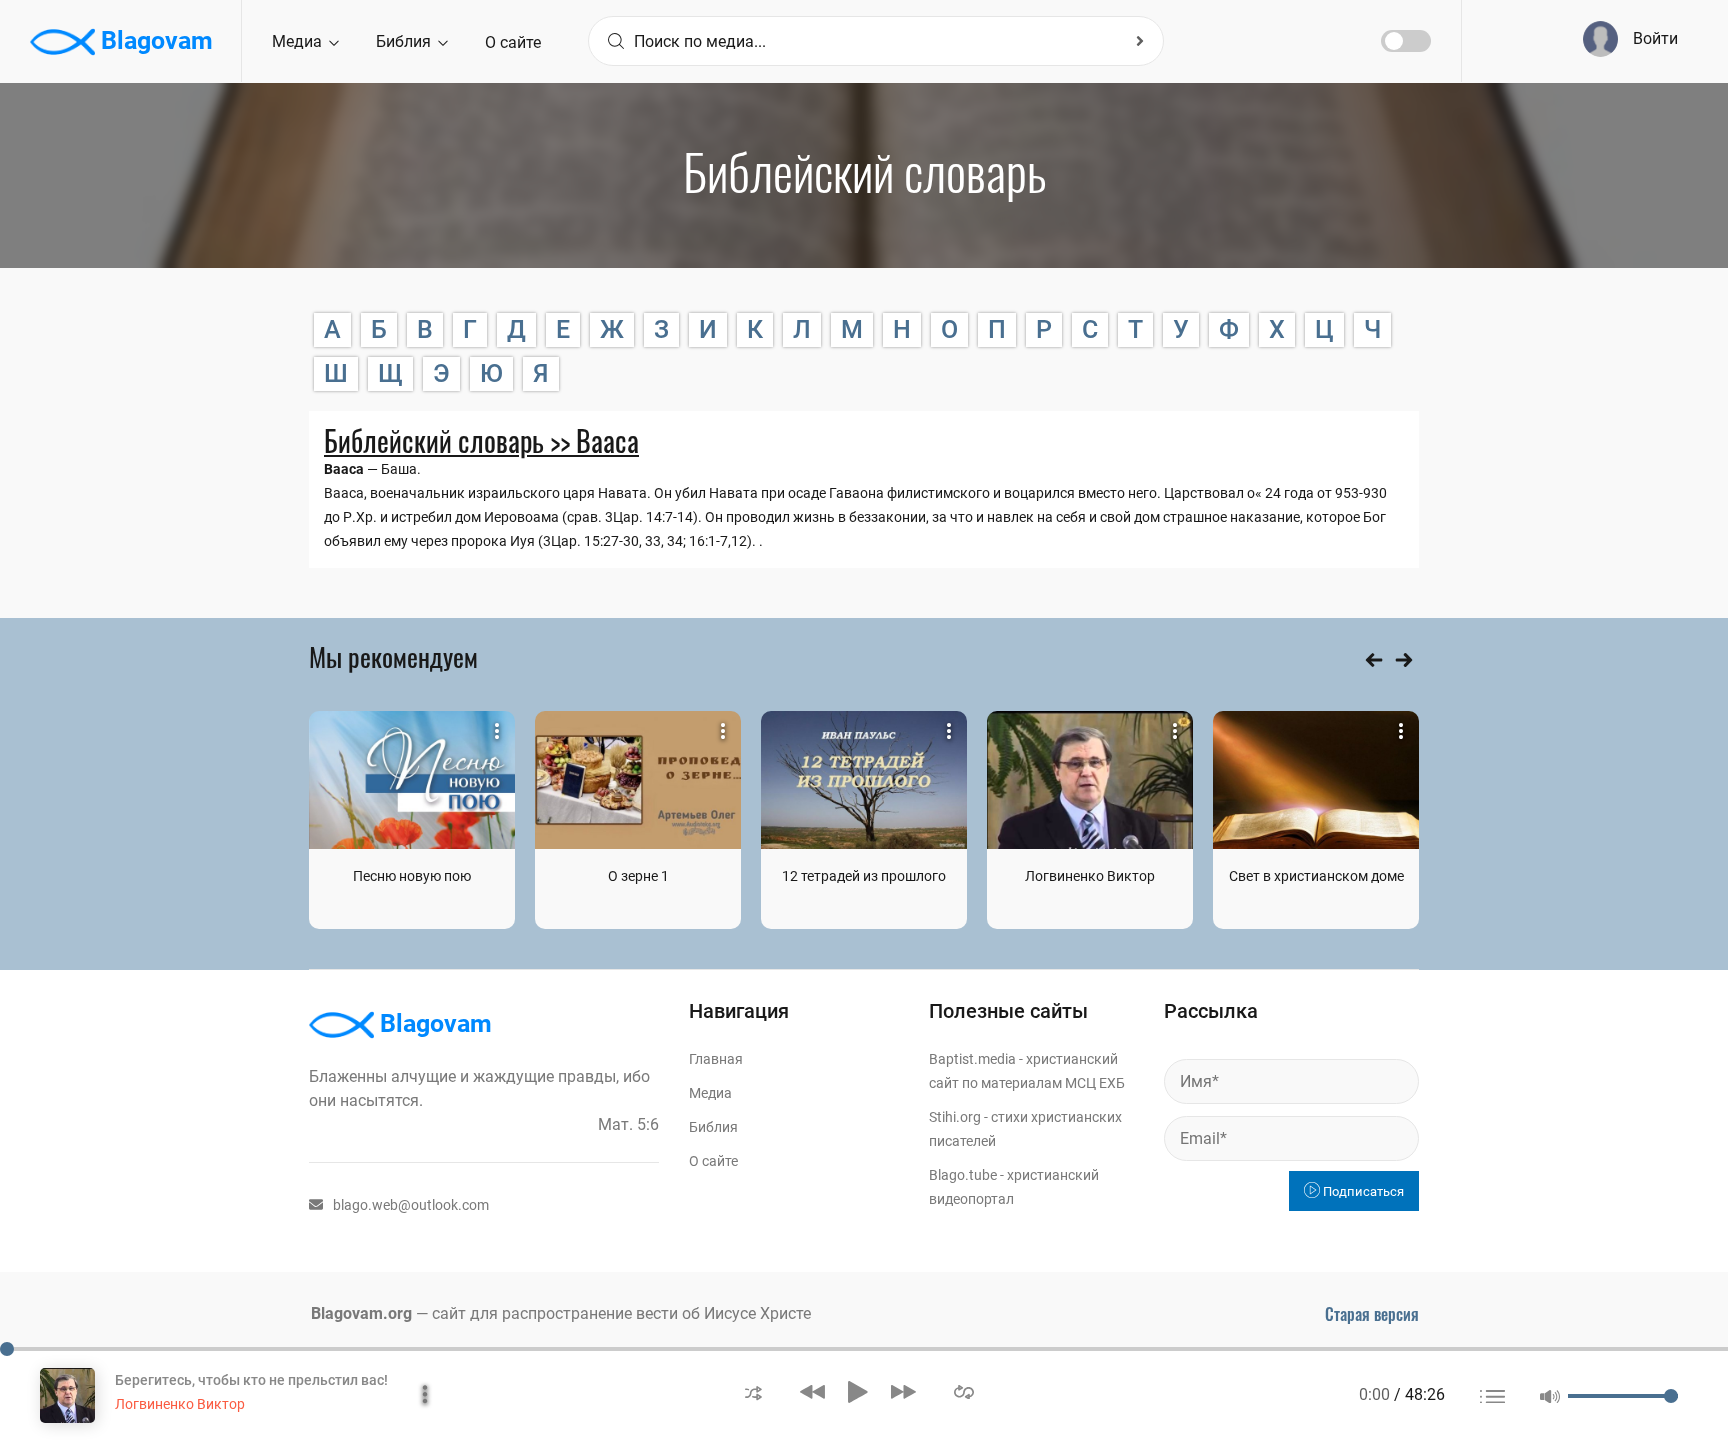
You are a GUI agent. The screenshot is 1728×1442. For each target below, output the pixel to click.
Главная (716, 1059)
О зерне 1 (638, 876)
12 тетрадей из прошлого (864, 876)
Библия (405, 41)
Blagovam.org (361, 1313)
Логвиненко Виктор (1090, 876)
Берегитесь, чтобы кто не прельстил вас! (251, 1380)
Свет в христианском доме (1316, 876)
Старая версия (1372, 1314)
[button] (753, 1391)
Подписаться (1362, 1191)
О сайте (513, 42)
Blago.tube (963, 1175)
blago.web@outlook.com (411, 1205)
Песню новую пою (412, 876)
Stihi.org (955, 1117)
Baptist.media (972, 1059)
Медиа (299, 41)
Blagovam (154, 40)
